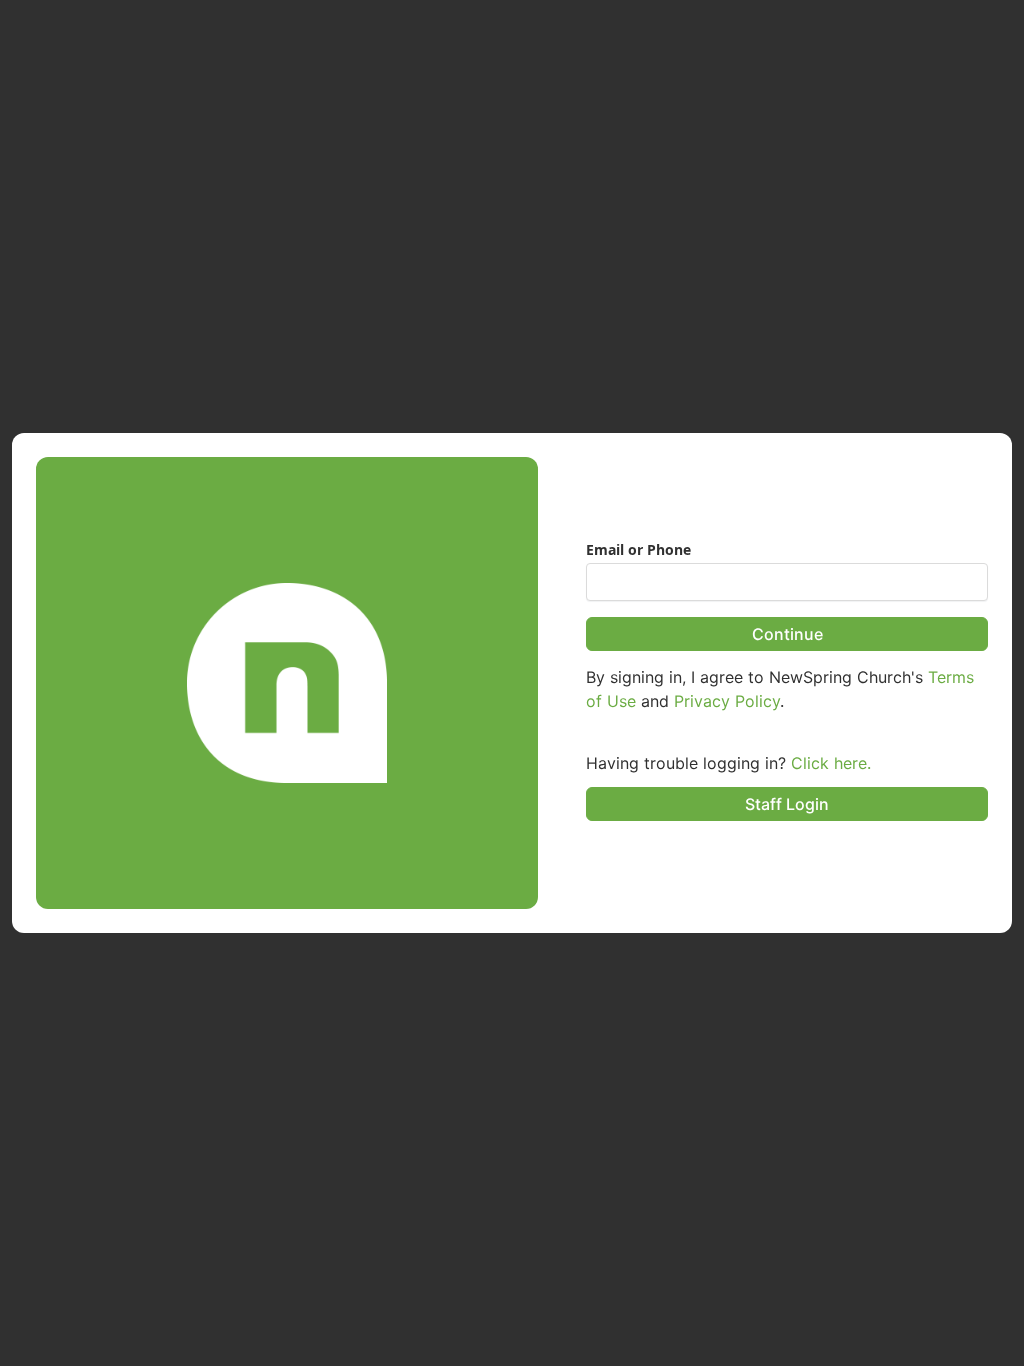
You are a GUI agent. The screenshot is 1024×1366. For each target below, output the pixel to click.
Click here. (831, 763)
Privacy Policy (727, 701)
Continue (787, 634)
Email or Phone (638, 550)
